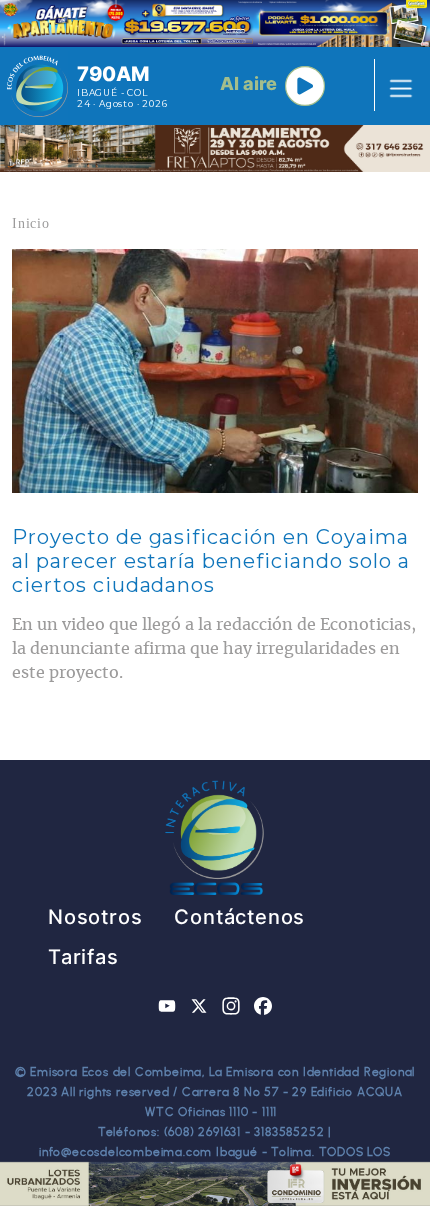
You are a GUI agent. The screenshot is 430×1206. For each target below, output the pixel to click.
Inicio (31, 223)
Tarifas (83, 957)
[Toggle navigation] (395, 86)
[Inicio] (37, 86)
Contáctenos (239, 917)
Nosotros (95, 917)
